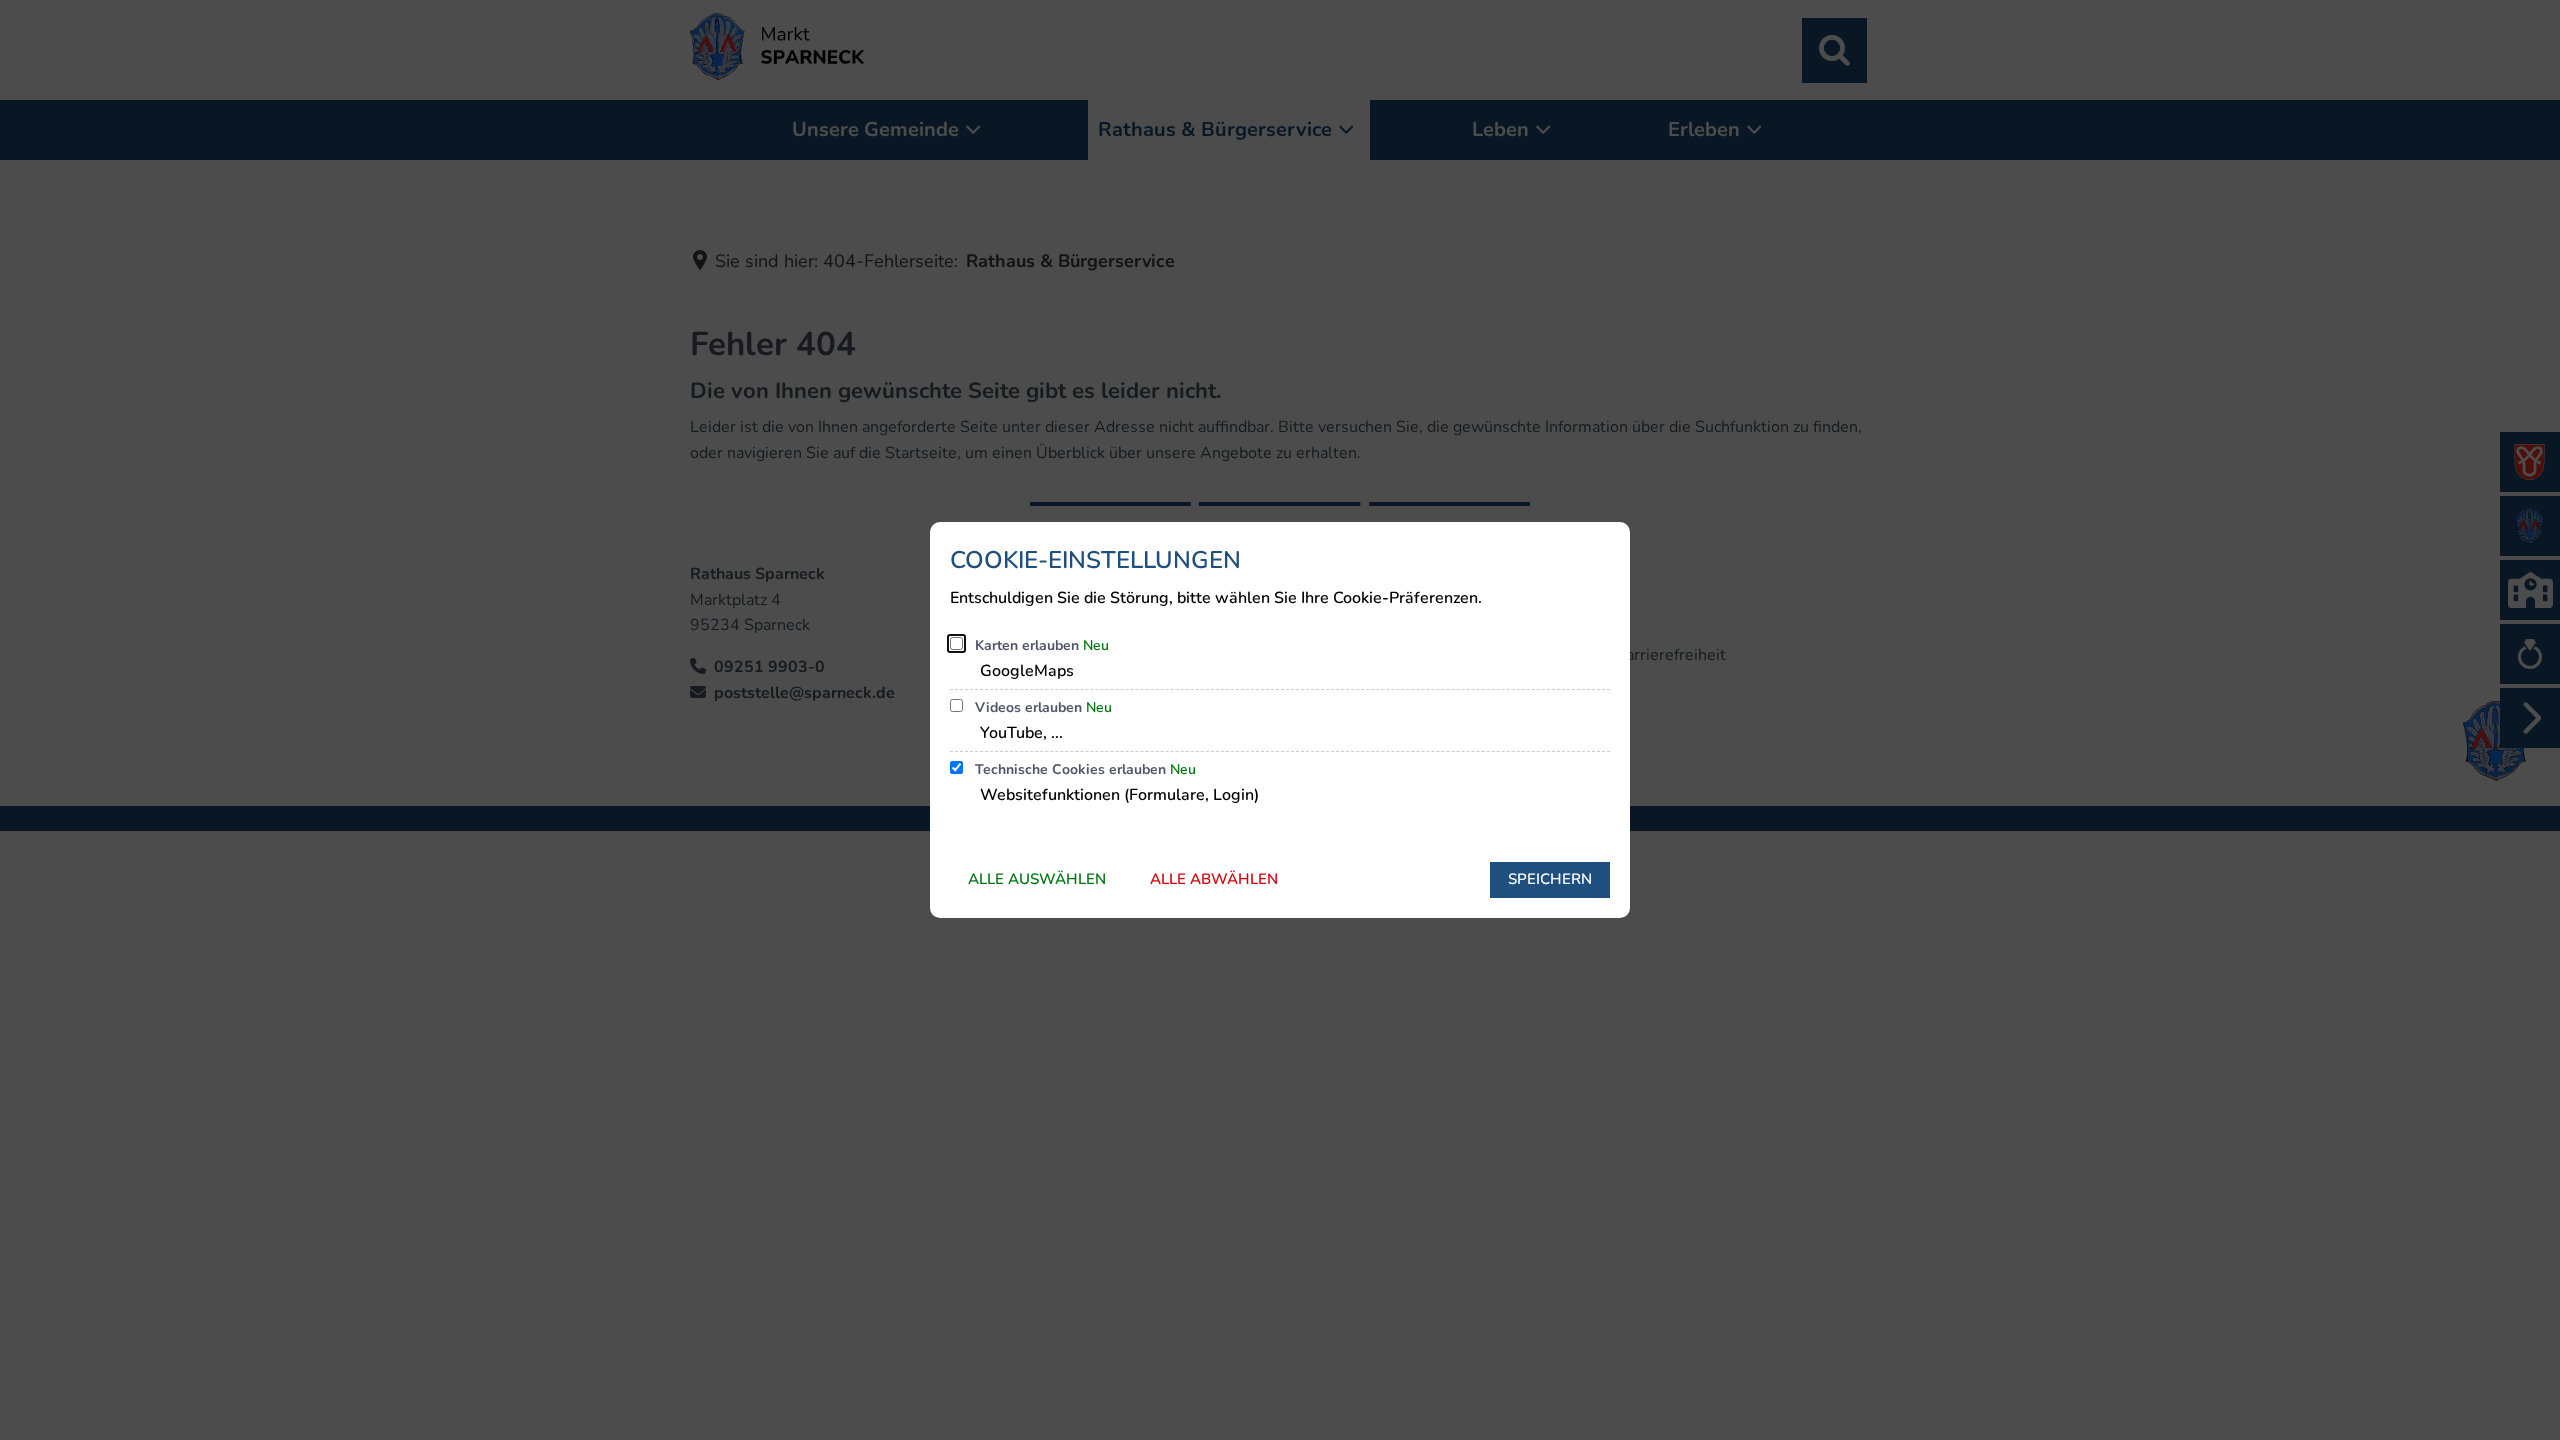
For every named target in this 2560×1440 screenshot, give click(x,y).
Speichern (1550, 879)
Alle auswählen (1037, 879)
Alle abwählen (1214, 879)
